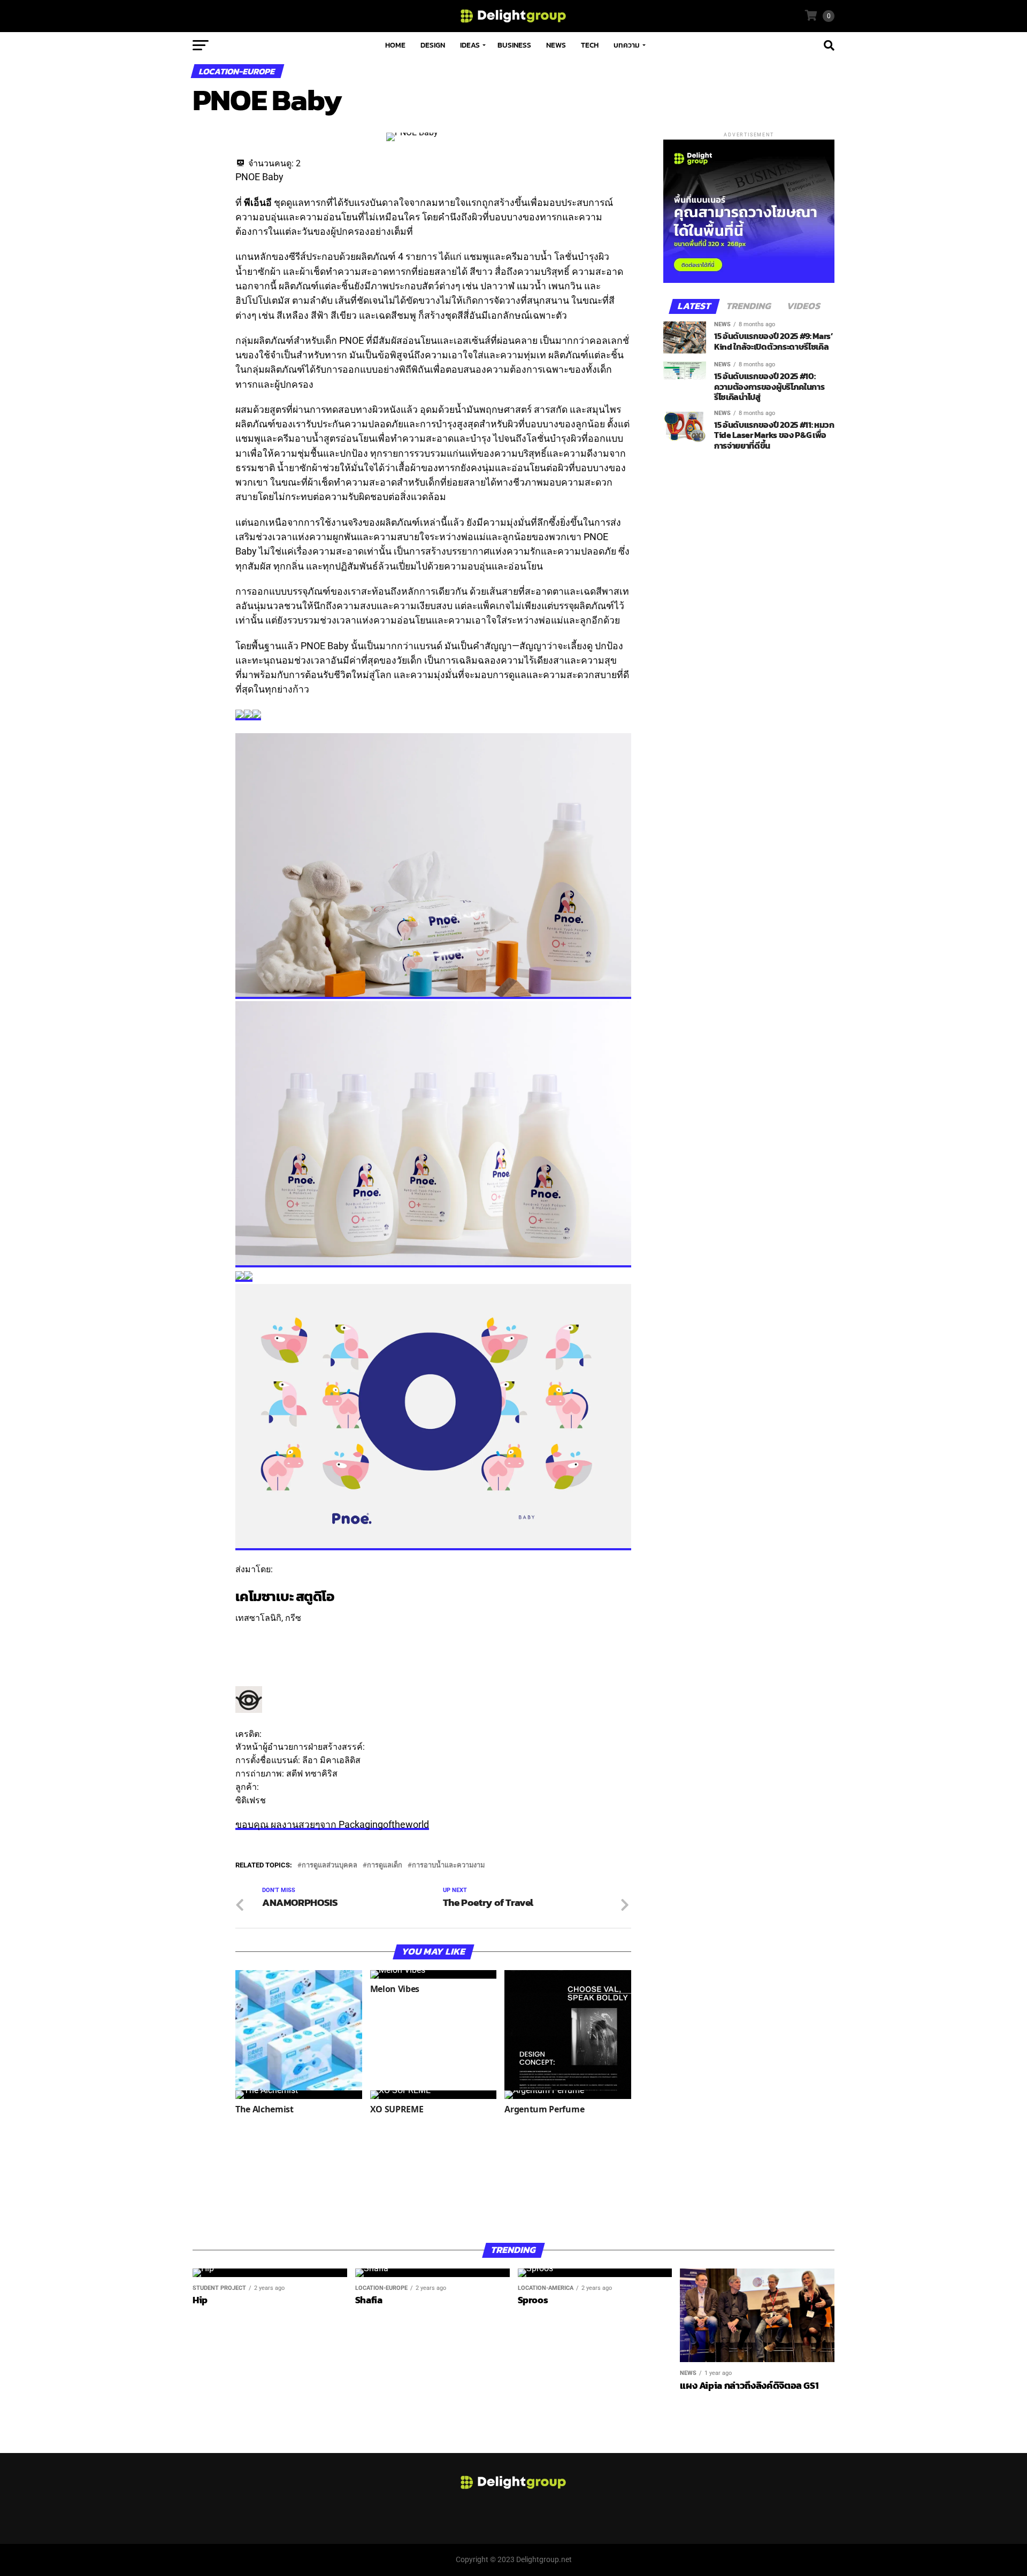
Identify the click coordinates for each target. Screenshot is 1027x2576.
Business (514, 45)
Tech (590, 45)
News (556, 45)
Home (395, 45)
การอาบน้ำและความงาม (448, 1866)
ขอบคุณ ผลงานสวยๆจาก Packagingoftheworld (332, 1825)
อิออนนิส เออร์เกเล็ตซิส (410, 1747)
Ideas (470, 45)
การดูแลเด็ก (385, 1866)
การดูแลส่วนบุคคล (329, 1866)
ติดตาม (249, 1631)
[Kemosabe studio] (249, 1710)
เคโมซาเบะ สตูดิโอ (285, 1596)
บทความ (627, 45)
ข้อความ (252, 1644)
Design (433, 45)
